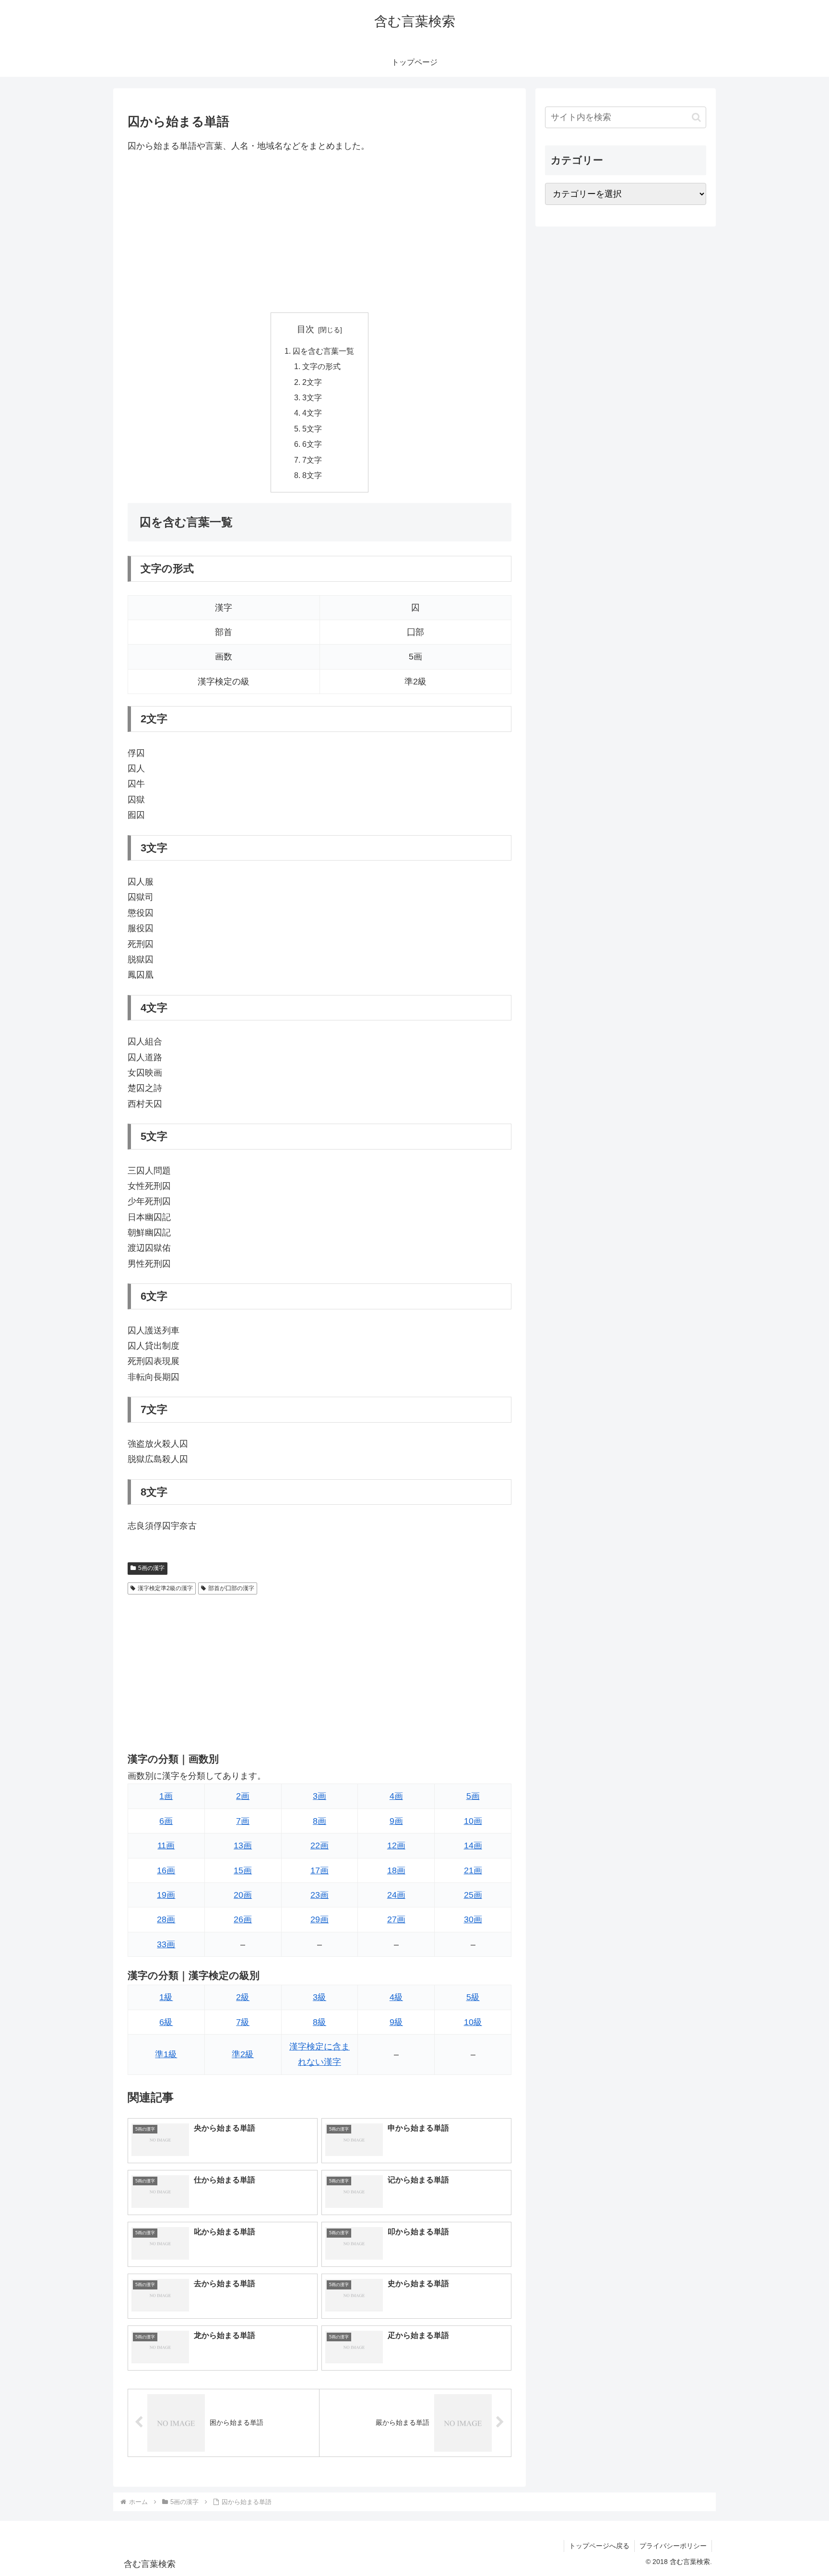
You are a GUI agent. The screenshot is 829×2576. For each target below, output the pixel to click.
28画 (166, 1919)
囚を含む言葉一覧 (323, 351)
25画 (473, 1895)
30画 (473, 1919)
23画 (320, 1895)
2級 (243, 1997)
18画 (396, 1870)
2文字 (312, 382)
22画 (320, 1845)
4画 (396, 1796)
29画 (320, 1919)
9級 (396, 2022)
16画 (166, 1870)
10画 (473, 1821)
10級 (473, 2022)
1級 (166, 1997)
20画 (243, 1895)
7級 (243, 2022)
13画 (243, 1845)
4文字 (312, 413)
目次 (306, 329)
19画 (166, 1895)
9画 (396, 1821)
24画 (396, 1895)
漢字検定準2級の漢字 (165, 1588)
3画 (320, 1796)
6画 (166, 1821)
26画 (243, 1919)
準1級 (166, 2054)
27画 (396, 1919)
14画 (473, 1845)
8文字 (312, 475)
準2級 (243, 2054)
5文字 (312, 429)
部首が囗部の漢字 (231, 1588)
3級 (320, 1997)
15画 (243, 1870)
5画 (473, 1796)
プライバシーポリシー (673, 2546)
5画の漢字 (151, 1568)
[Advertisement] (320, 233)
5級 (473, 1997)
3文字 (312, 397)
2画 (243, 1796)
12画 (396, 1845)
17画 (320, 1870)
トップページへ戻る (599, 2546)
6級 (166, 2022)
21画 (473, 1870)
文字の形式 (321, 366)
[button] (696, 117)
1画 (166, 1796)
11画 (166, 1845)
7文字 (312, 460)
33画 (166, 1944)
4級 (396, 1997)
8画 (320, 1821)
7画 (243, 1821)
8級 (320, 2022)
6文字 (312, 444)
